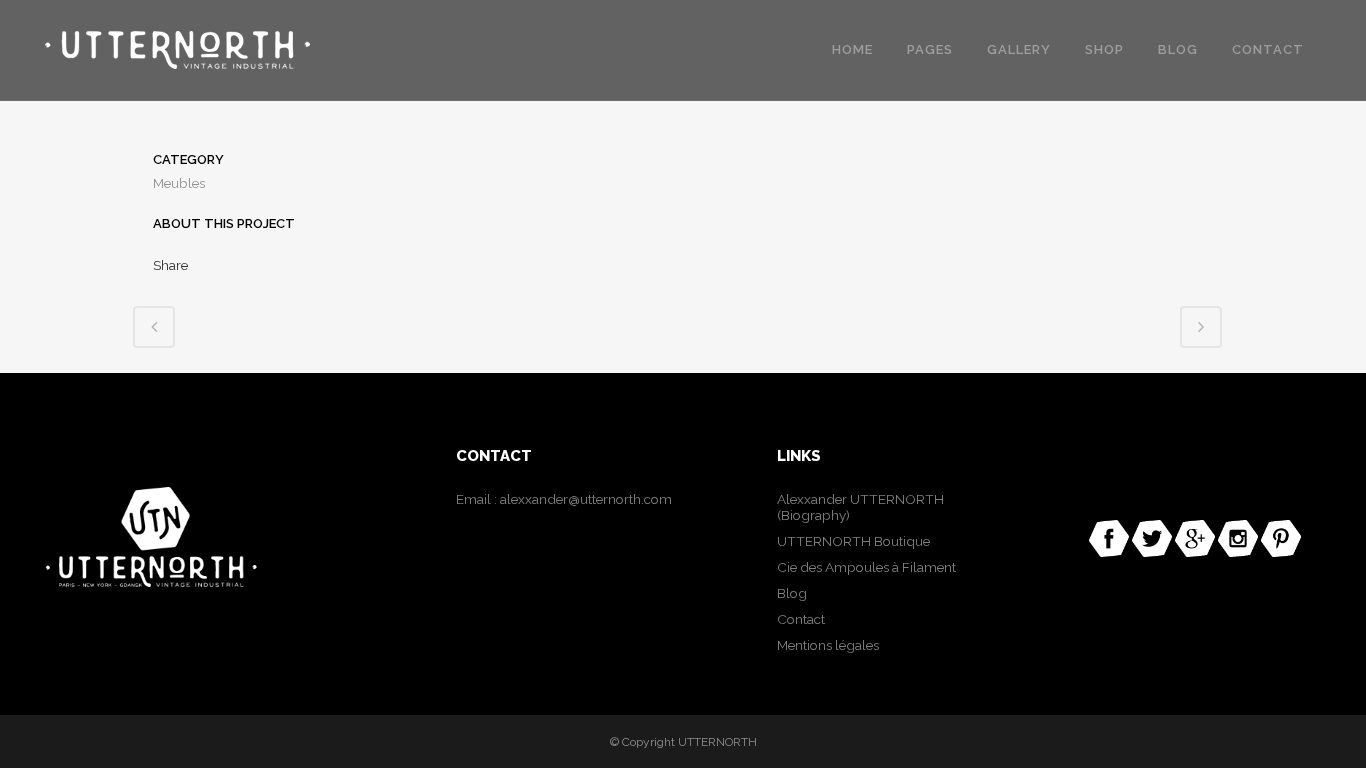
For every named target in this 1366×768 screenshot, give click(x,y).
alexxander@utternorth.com (586, 499)
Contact (801, 619)
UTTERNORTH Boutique (853, 541)
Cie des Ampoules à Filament (866, 567)
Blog (792, 593)
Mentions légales (828, 645)
